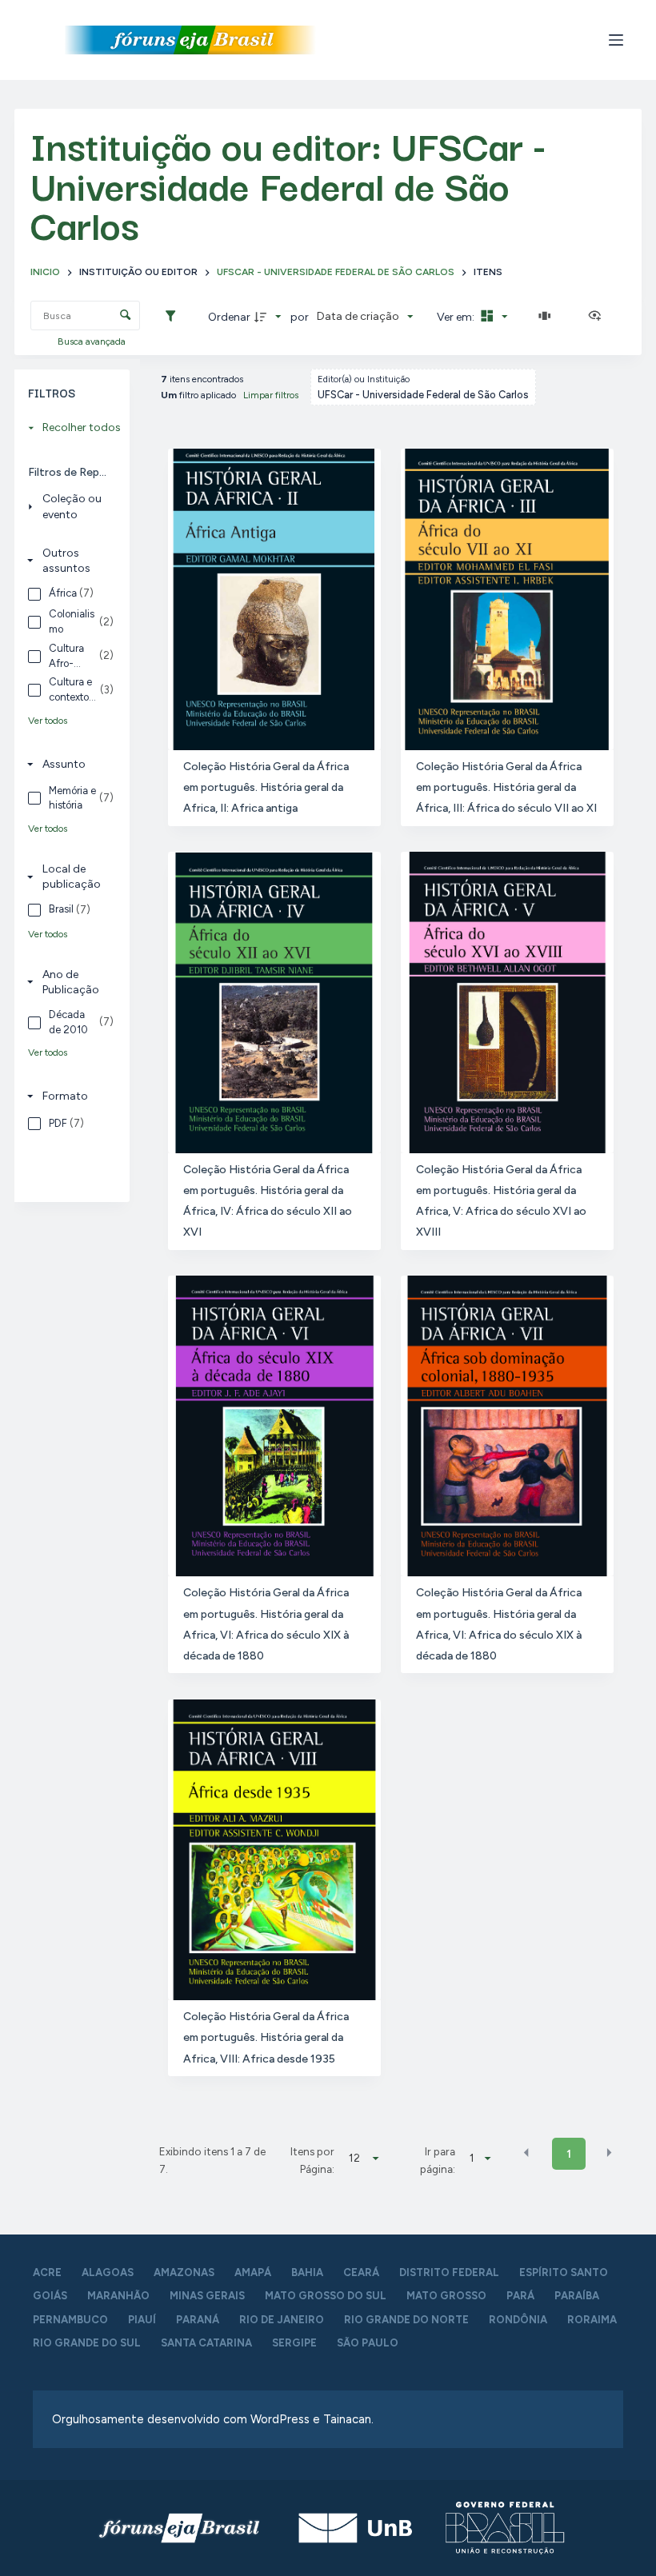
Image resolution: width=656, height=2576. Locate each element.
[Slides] (548, 317)
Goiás (50, 2296)
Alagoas (108, 2272)
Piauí (142, 2320)
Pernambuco (70, 2320)
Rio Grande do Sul (87, 2343)
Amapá (253, 2272)
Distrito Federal (449, 2272)
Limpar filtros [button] (271, 395)
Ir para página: (438, 2160)
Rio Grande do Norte (406, 2320)
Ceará (361, 2272)
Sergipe (294, 2343)
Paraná (198, 2320)
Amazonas (184, 2272)
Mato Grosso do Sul (326, 2296)
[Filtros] (174, 317)
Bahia (307, 2272)
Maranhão (118, 2296)
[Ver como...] (598, 317)
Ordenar (229, 317)
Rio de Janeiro (282, 2320)
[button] (526, 2153)
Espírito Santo (564, 2272)
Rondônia (518, 2320)
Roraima (592, 2320)
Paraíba (577, 2296)
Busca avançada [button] (93, 341)
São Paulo (368, 2343)
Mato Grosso (446, 2296)
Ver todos (48, 721)
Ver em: (457, 317)
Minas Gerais (207, 2296)
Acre (47, 2272)
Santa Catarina (206, 2343)
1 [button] (569, 2154)
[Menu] (616, 40)
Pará (520, 2296)
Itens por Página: (312, 2160)
